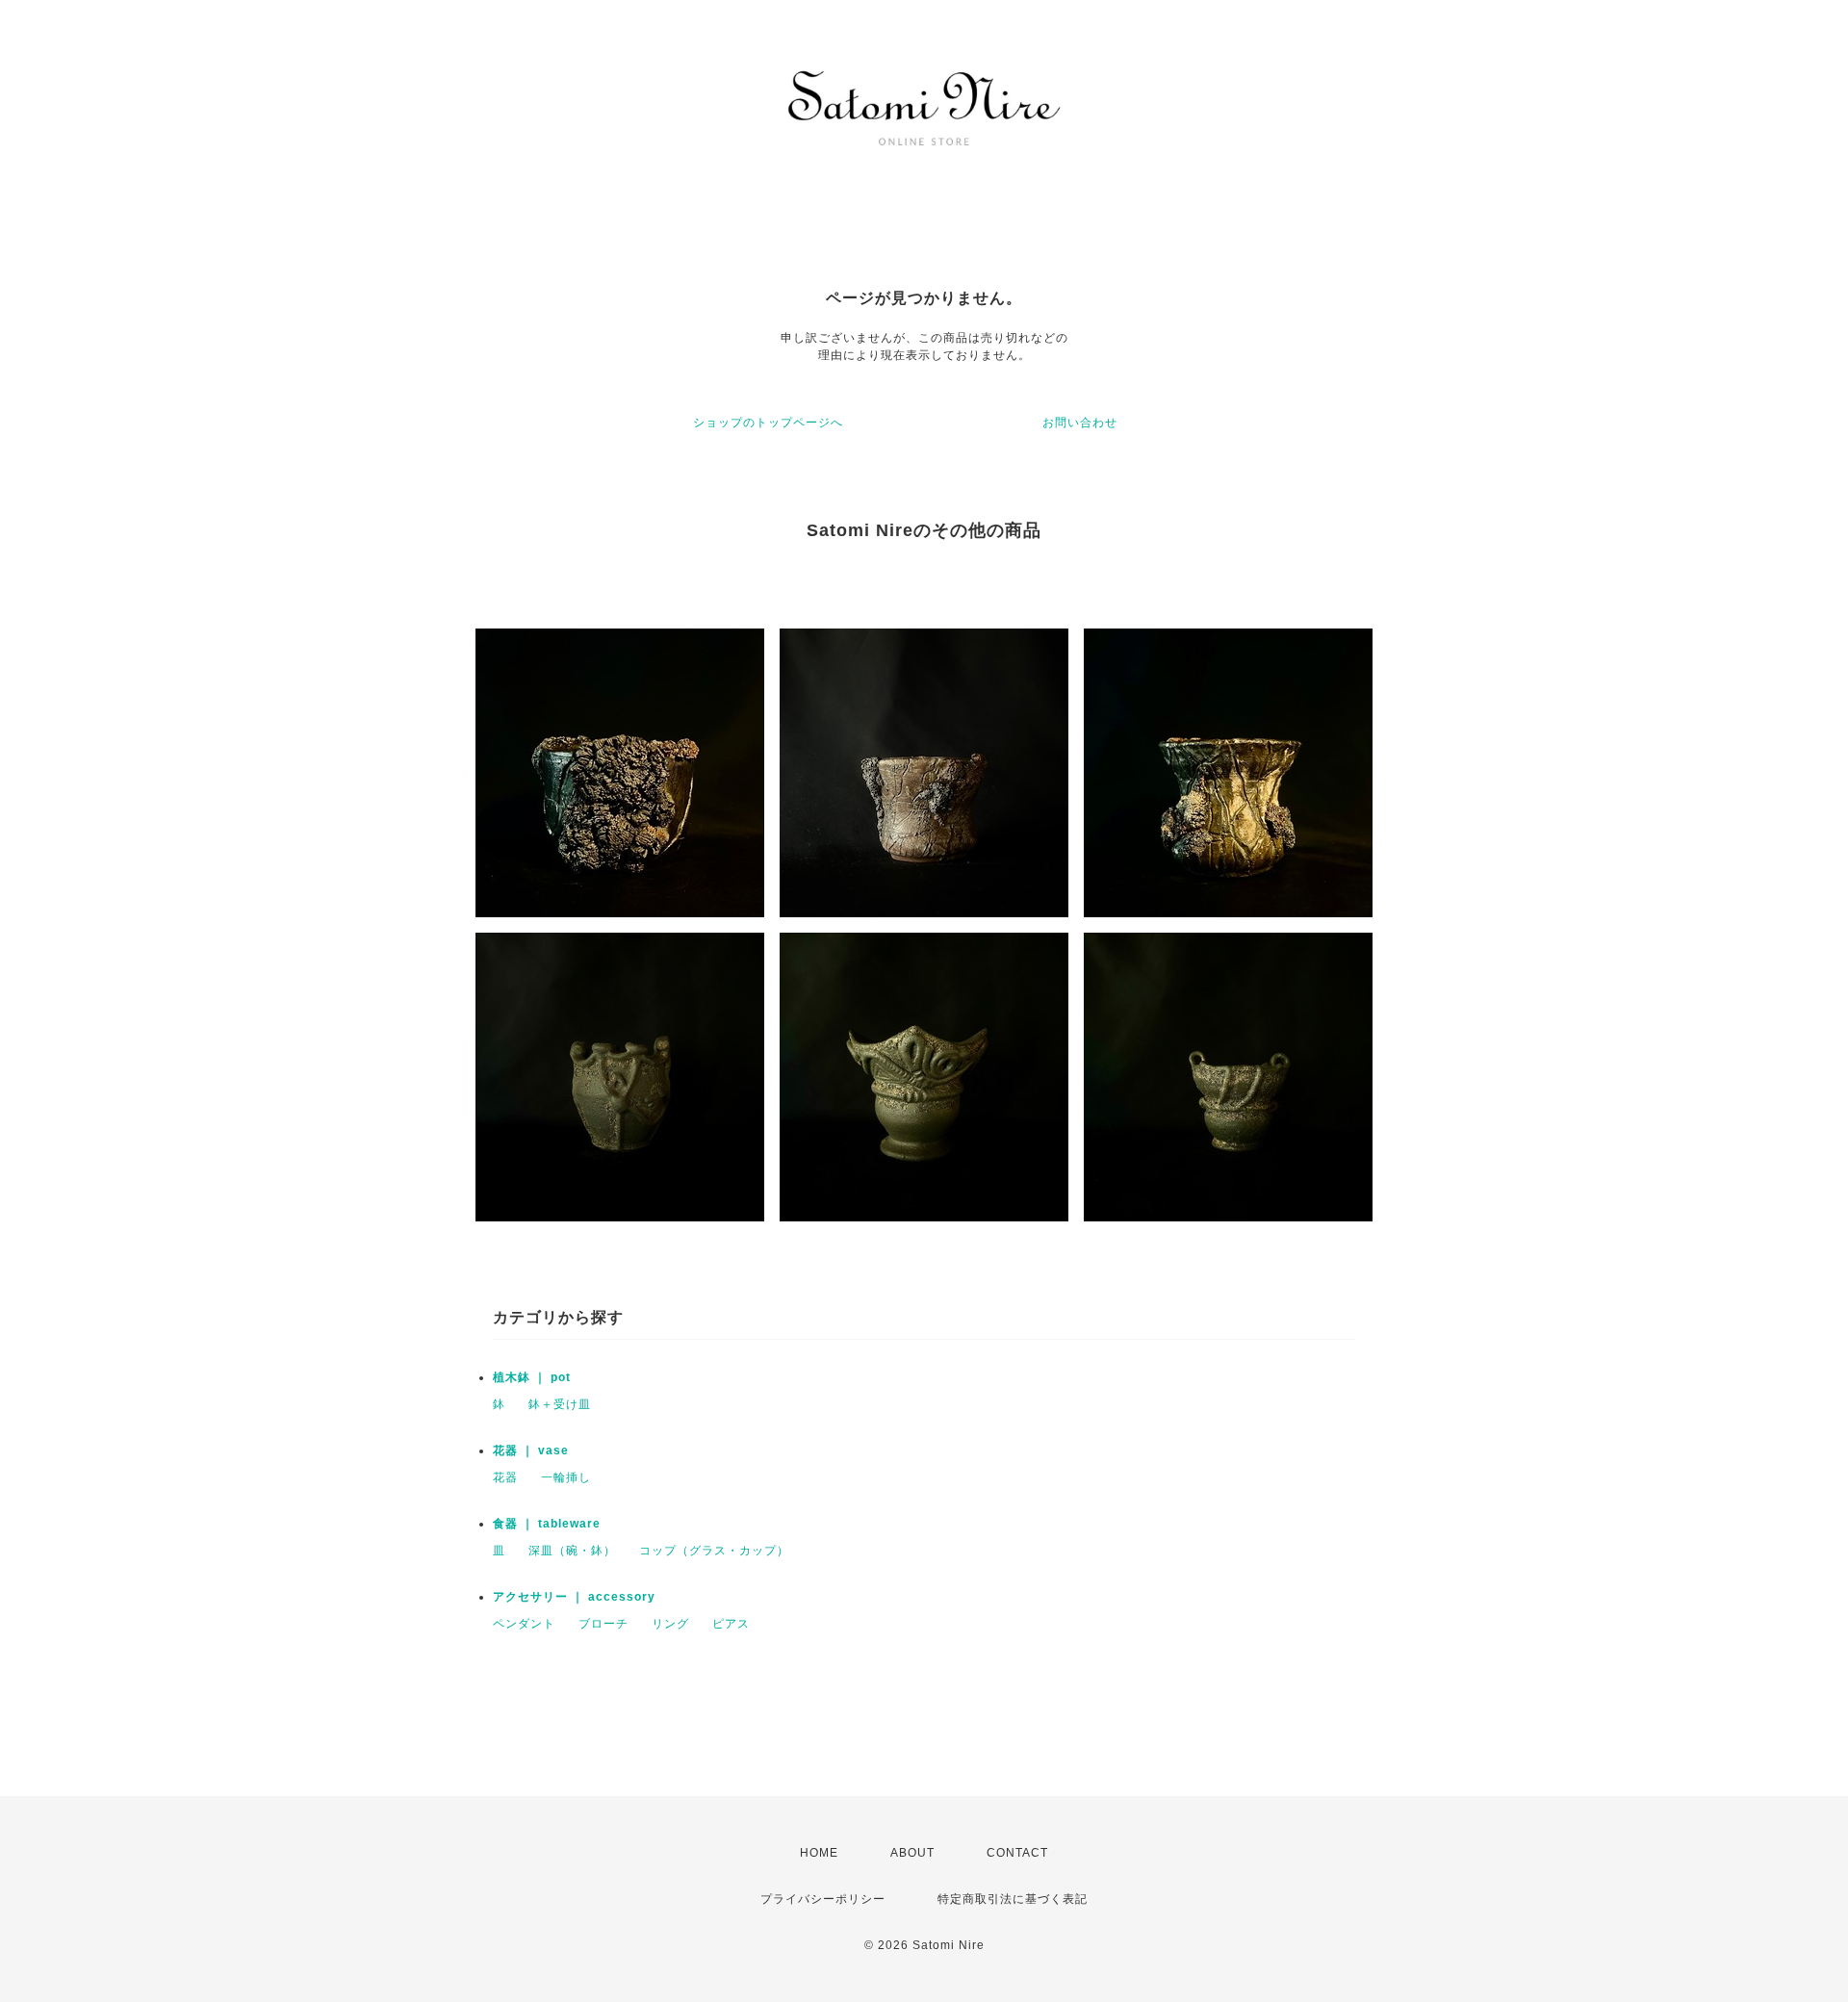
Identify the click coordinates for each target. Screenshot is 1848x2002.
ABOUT (912, 1853)
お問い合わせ (1080, 423)
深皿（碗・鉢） (572, 1551)
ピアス (731, 1624)
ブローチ (603, 1624)
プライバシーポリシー (823, 1899)
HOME (819, 1853)
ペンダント (524, 1624)
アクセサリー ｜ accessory (574, 1597)
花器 (505, 1477)
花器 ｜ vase (531, 1450)
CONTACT (1017, 1853)
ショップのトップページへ (768, 423)
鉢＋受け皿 (560, 1404)
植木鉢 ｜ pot (532, 1377)
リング (670, 1624)
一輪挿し (566, 1477)
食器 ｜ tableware (547, 1524)
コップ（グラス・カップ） (714, 1551)
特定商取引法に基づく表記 (1013, 1899)
